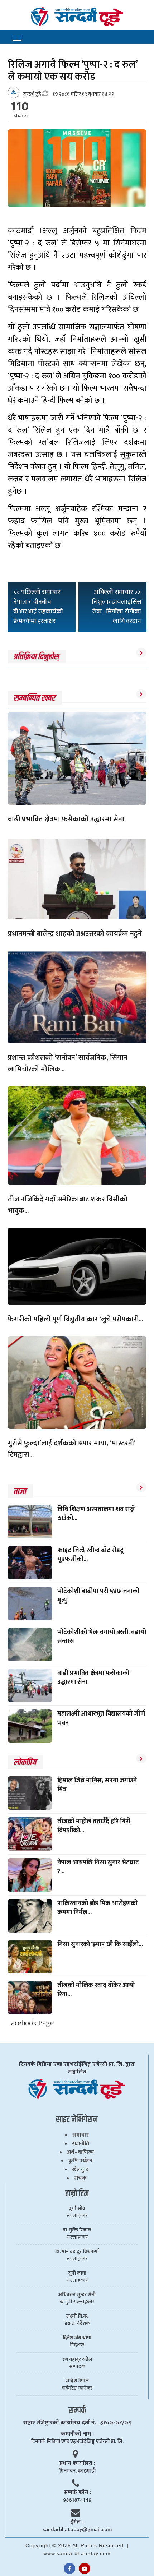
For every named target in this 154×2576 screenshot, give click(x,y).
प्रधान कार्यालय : (77, 2463)
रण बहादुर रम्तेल (77, 2359)
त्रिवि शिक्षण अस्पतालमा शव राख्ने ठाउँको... (96, 1514)
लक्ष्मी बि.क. (77, 2316)
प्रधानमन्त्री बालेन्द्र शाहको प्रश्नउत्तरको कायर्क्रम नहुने (75, 934)
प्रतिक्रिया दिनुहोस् (36, 657)
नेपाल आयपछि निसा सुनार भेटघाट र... (98, 1867)
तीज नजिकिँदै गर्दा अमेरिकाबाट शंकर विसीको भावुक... (68, 1205)
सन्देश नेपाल (77, 2381)
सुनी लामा (77, 2273)
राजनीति (81, 2144)
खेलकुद (80, 2169)
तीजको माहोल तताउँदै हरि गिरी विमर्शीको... (94, 1826)
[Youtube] (85, 2568)
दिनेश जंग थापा (77, 2338)
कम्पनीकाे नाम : (77, 2434)
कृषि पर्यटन (80, 2161)
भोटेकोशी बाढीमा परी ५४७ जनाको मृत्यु (98, 1596)
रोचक (80, 2178)
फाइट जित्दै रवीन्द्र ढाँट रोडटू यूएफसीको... (90, 1555)
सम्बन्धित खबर (34, 698)
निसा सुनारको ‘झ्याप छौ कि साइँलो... (100, 1944)
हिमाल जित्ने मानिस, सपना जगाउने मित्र (97, 1785)
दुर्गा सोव (77, 2208)
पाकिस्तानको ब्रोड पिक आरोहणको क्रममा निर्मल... (97, 1908)
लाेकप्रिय (25, 1763)
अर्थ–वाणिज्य (81, 2152)
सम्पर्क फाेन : (77, 2492)
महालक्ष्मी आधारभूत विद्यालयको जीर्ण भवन (101, 1718)
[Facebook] (69, 2568)
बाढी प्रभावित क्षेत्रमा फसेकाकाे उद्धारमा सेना (66, 819)
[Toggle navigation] (17, 38)
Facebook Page (31, 2023)
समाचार (81, 2135)
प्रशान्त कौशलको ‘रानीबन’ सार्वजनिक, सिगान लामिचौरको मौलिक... (68, 1063)
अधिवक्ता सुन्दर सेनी (77, 2295)
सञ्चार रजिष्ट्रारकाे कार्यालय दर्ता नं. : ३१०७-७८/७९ (77, 2423)
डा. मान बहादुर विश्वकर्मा (77, 2252)
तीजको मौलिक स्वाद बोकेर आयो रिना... (96, 1990)
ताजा (20, 1491)
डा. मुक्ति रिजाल (77, 2230)
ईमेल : (77, 2522)
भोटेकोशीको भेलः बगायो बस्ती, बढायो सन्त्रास (102, 1637)
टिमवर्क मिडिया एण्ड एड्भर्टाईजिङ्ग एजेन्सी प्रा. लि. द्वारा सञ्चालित (77, 2068)
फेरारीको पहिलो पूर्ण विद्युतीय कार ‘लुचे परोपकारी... (75, 1319)
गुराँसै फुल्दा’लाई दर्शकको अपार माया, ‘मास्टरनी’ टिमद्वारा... (72, 1449)
